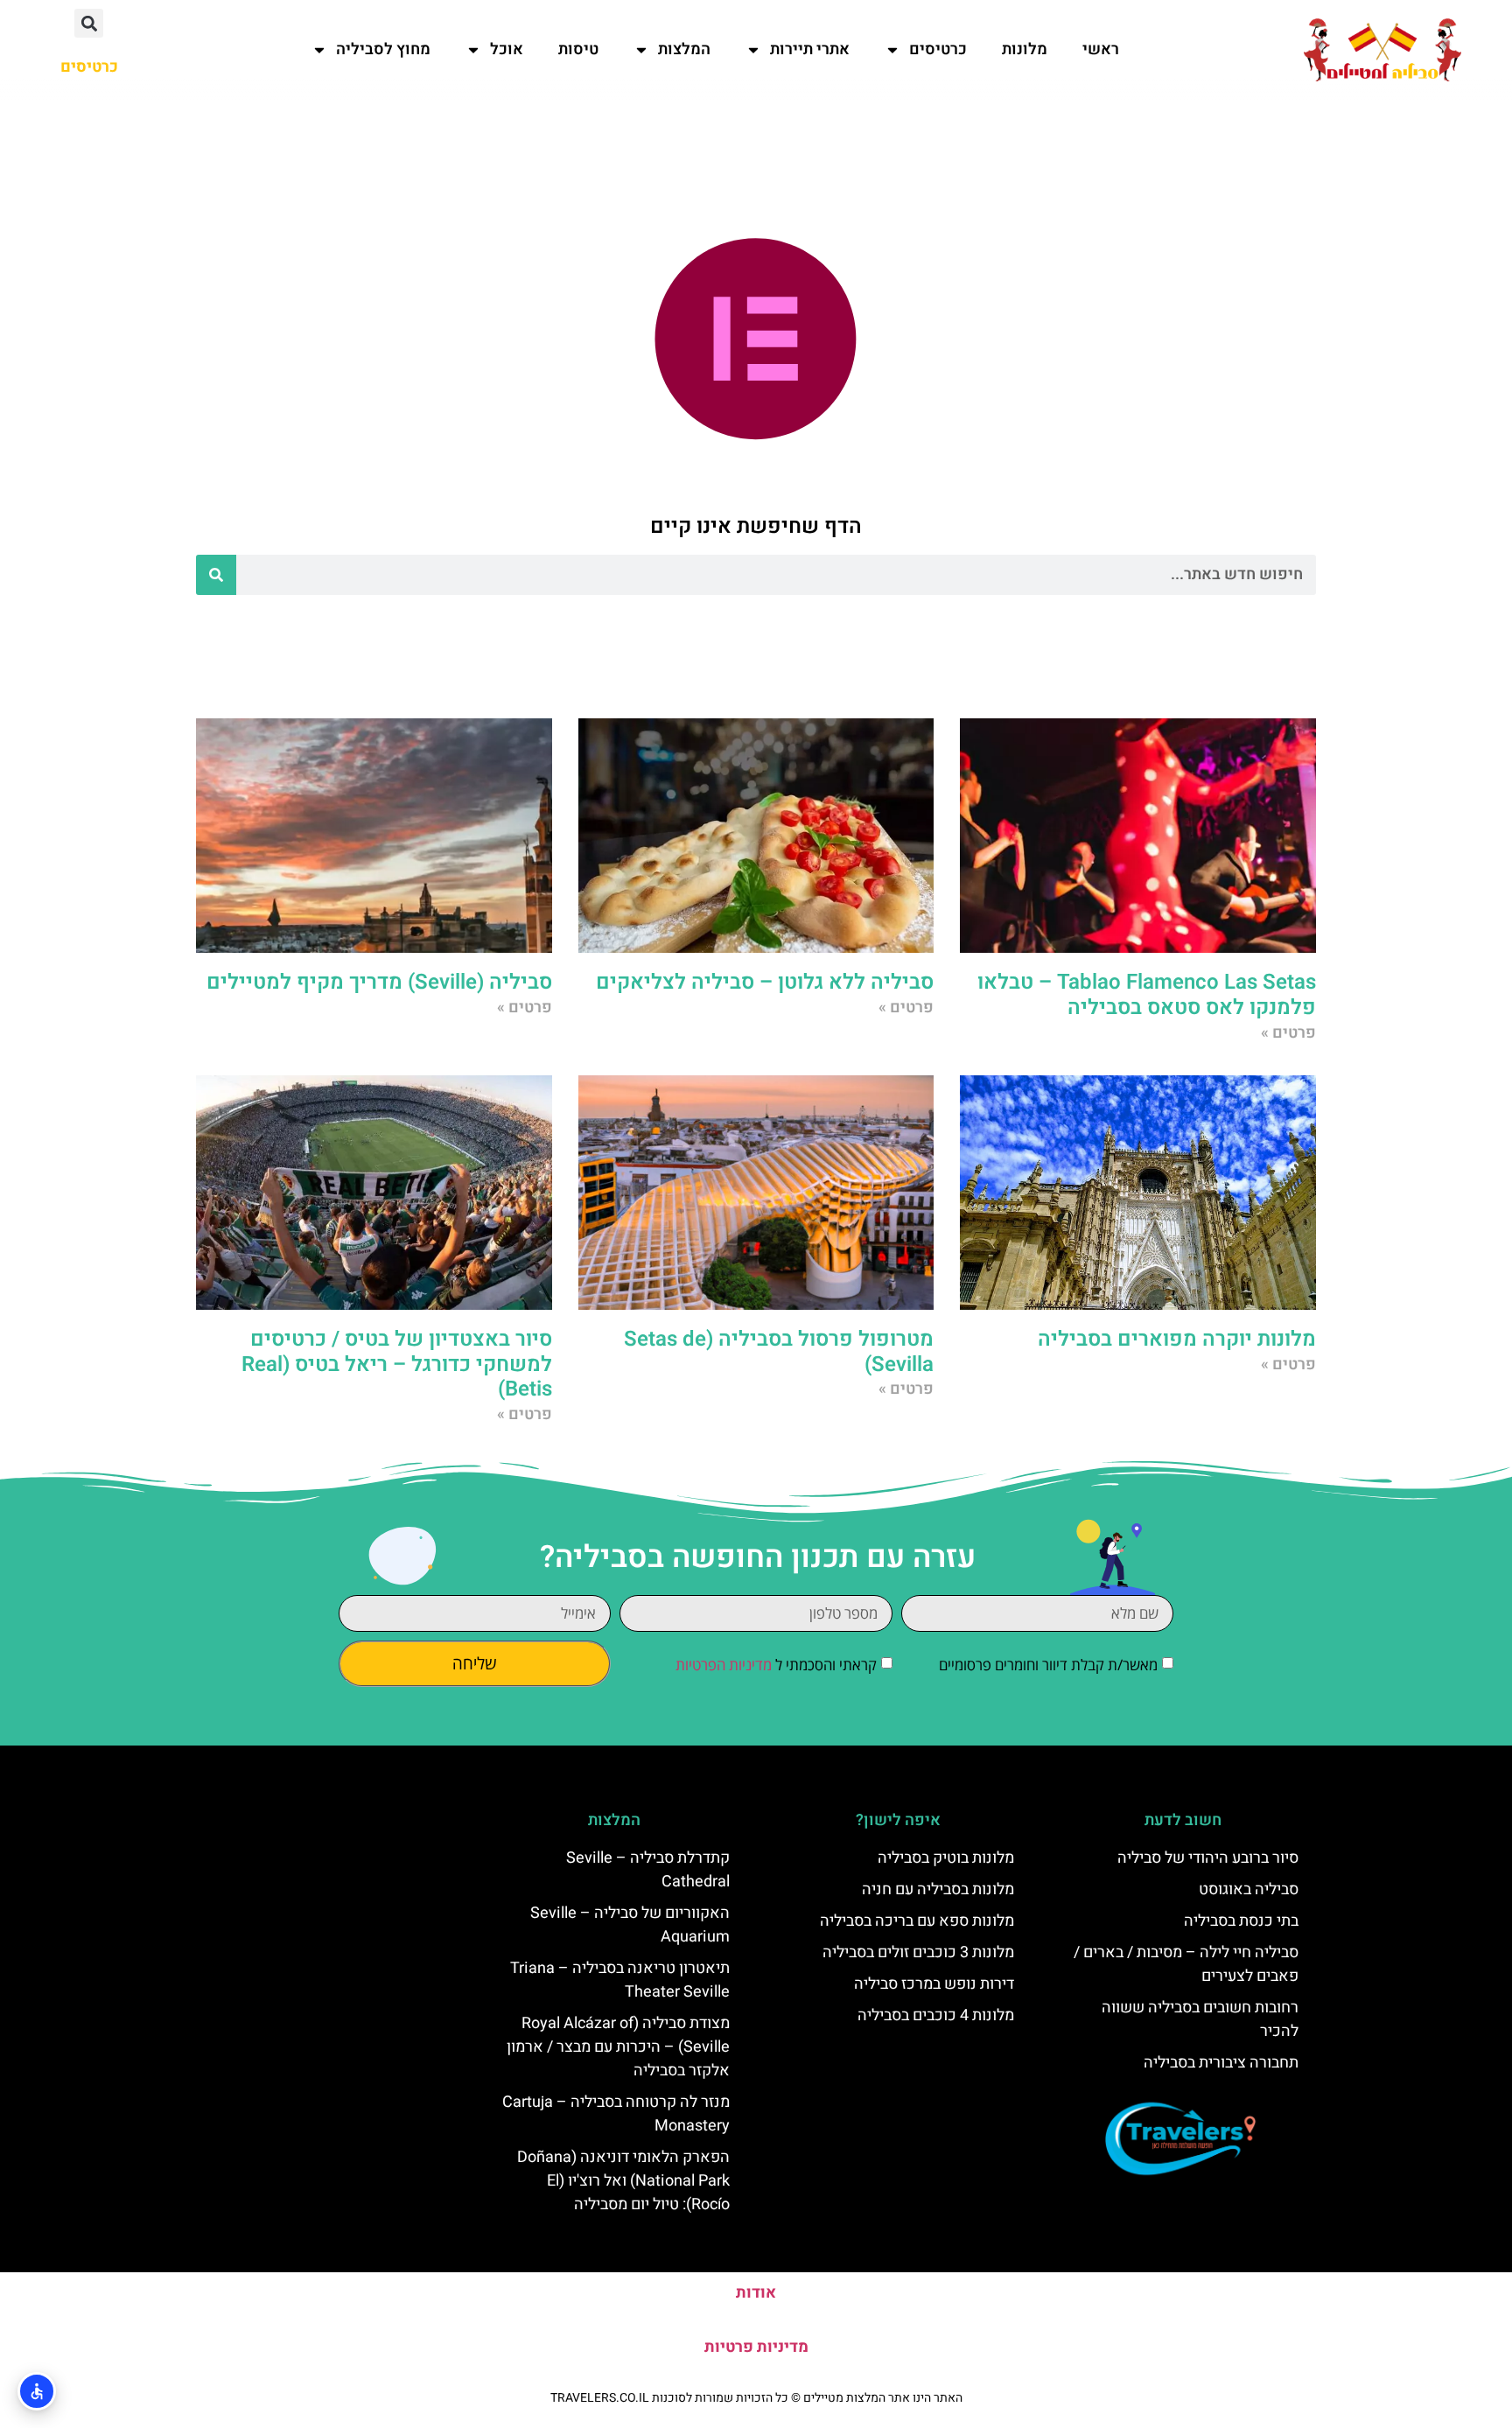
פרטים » (1288, 1033)
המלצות (684, 49)
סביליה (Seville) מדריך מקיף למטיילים (379, 982)
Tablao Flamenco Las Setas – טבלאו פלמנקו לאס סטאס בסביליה (1147, 995)
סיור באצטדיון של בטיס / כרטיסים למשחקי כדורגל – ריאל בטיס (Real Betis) (397, 1364)
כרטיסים (938, 49)
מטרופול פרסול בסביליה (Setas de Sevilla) (779, 1352)
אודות (756, 2293)
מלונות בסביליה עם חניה (938, 1889)
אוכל (507, 49)
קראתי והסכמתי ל (776, 1665)
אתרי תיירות (810, 49)
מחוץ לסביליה (383, 49)
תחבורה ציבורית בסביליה (1221, 2063)
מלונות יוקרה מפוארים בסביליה (1177, 1339)
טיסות (578, 49)
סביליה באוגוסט (1249, 1889)
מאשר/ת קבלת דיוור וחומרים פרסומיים (1048, 1665)
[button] (89, 23)
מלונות (1025, 49)
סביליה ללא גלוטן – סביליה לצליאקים (765, 982)
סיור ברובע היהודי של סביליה (1208, 1858)
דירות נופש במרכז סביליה (934, 1984)
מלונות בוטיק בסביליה (946, 1858)
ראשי (1101, 49)
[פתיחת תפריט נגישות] (37, 2391)
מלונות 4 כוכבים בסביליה (936, 2015)
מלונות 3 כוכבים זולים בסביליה (918, 1952)
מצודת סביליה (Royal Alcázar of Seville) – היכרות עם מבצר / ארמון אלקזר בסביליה (618, 2047)
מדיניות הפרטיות (724, 1665)
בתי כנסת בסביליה (1241, 1921)
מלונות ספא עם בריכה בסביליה (917, 1921)
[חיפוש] (216, 575)
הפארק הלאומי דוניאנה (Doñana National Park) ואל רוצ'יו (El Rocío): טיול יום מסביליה (623, 2181)
